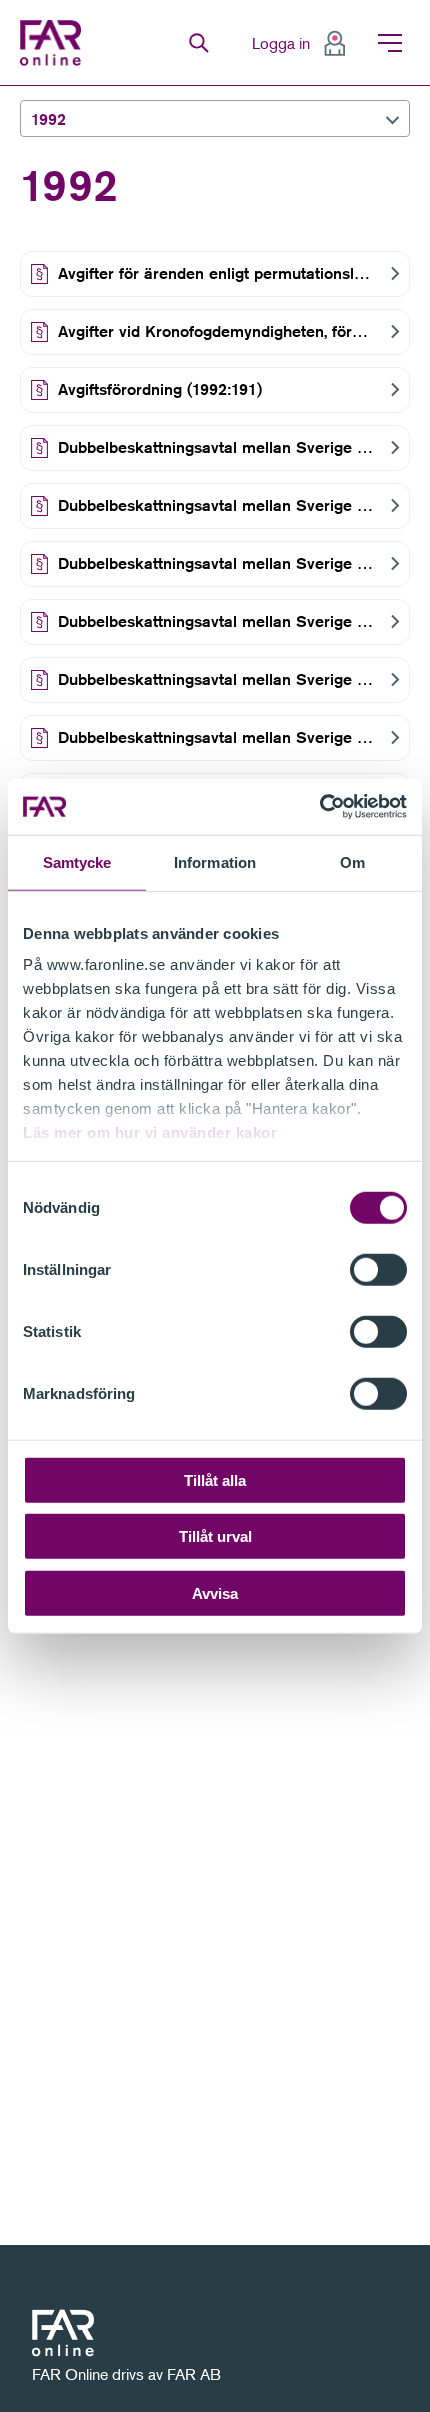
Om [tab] (352, 861)
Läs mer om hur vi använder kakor (150, 1132)
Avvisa (215, 1592)
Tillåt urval (215, 1536)
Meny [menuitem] (390, 43)
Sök (199, 43)
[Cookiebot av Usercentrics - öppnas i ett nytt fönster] (319, 807)
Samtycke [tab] (77, 861)
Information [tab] (215, 861)
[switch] (378, 1269)
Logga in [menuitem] (281, 43)
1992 (48, 119)
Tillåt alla (215, 1479)
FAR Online (53, 43)
